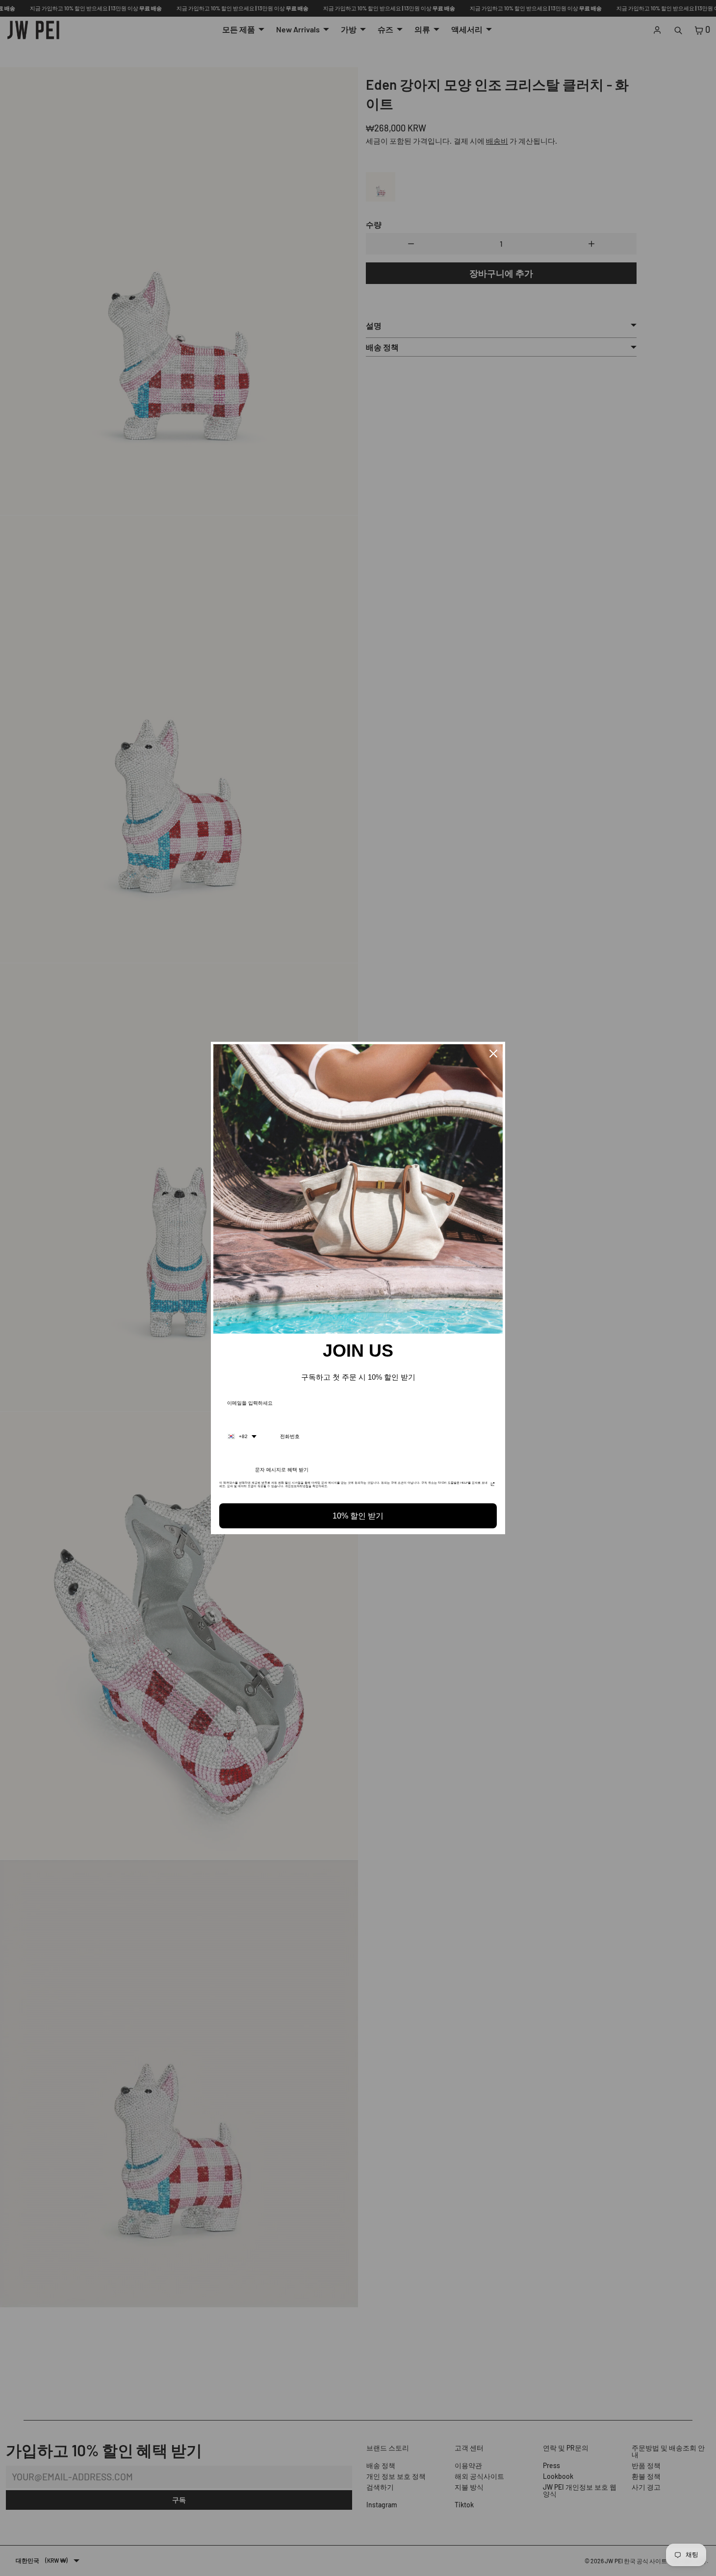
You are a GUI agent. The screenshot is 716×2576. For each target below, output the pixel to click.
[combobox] (242, 1437)
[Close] (493, 1054)
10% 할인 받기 (358, 1516)
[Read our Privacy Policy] (493, 1486)
